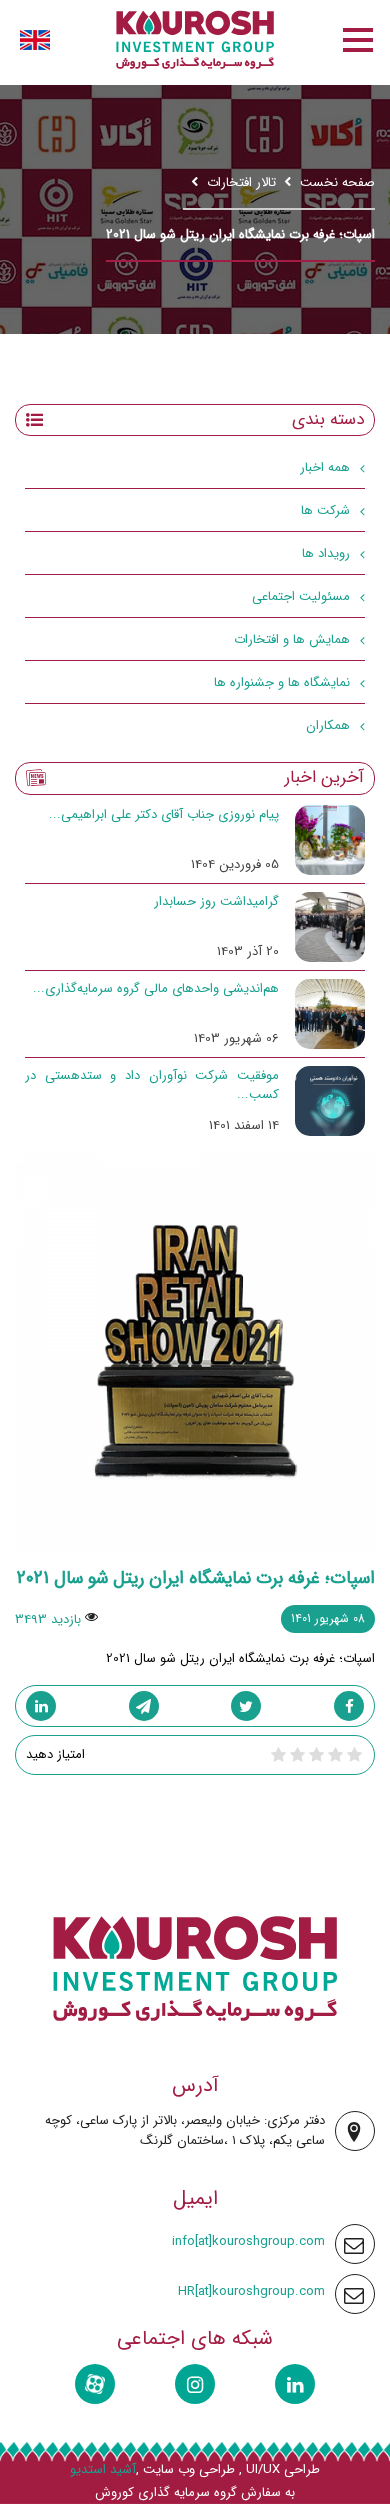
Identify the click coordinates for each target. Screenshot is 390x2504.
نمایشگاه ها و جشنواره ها (282, 682)
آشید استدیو (103, 2470)
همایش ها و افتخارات (292, 639)
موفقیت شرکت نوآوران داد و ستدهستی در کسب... (152, 1085)
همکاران (328, 725)
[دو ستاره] (335, 1755)
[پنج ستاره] (278, 1755)
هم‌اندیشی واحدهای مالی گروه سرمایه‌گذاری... (156, 988)
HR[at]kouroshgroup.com (251, 2291)
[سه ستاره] (316, 1755)
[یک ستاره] (354, 1755)
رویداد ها (326, 553)
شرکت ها (325, 510)
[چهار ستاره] (297, 1755)
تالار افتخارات (241, 182)
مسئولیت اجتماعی (301, 596)
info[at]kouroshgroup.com (248, 2241)
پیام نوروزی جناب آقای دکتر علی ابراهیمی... (164, 814)
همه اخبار (325, 467)
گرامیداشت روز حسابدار (216, 901)
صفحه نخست (337, 182)
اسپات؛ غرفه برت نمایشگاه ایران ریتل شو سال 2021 (196, 1578)
